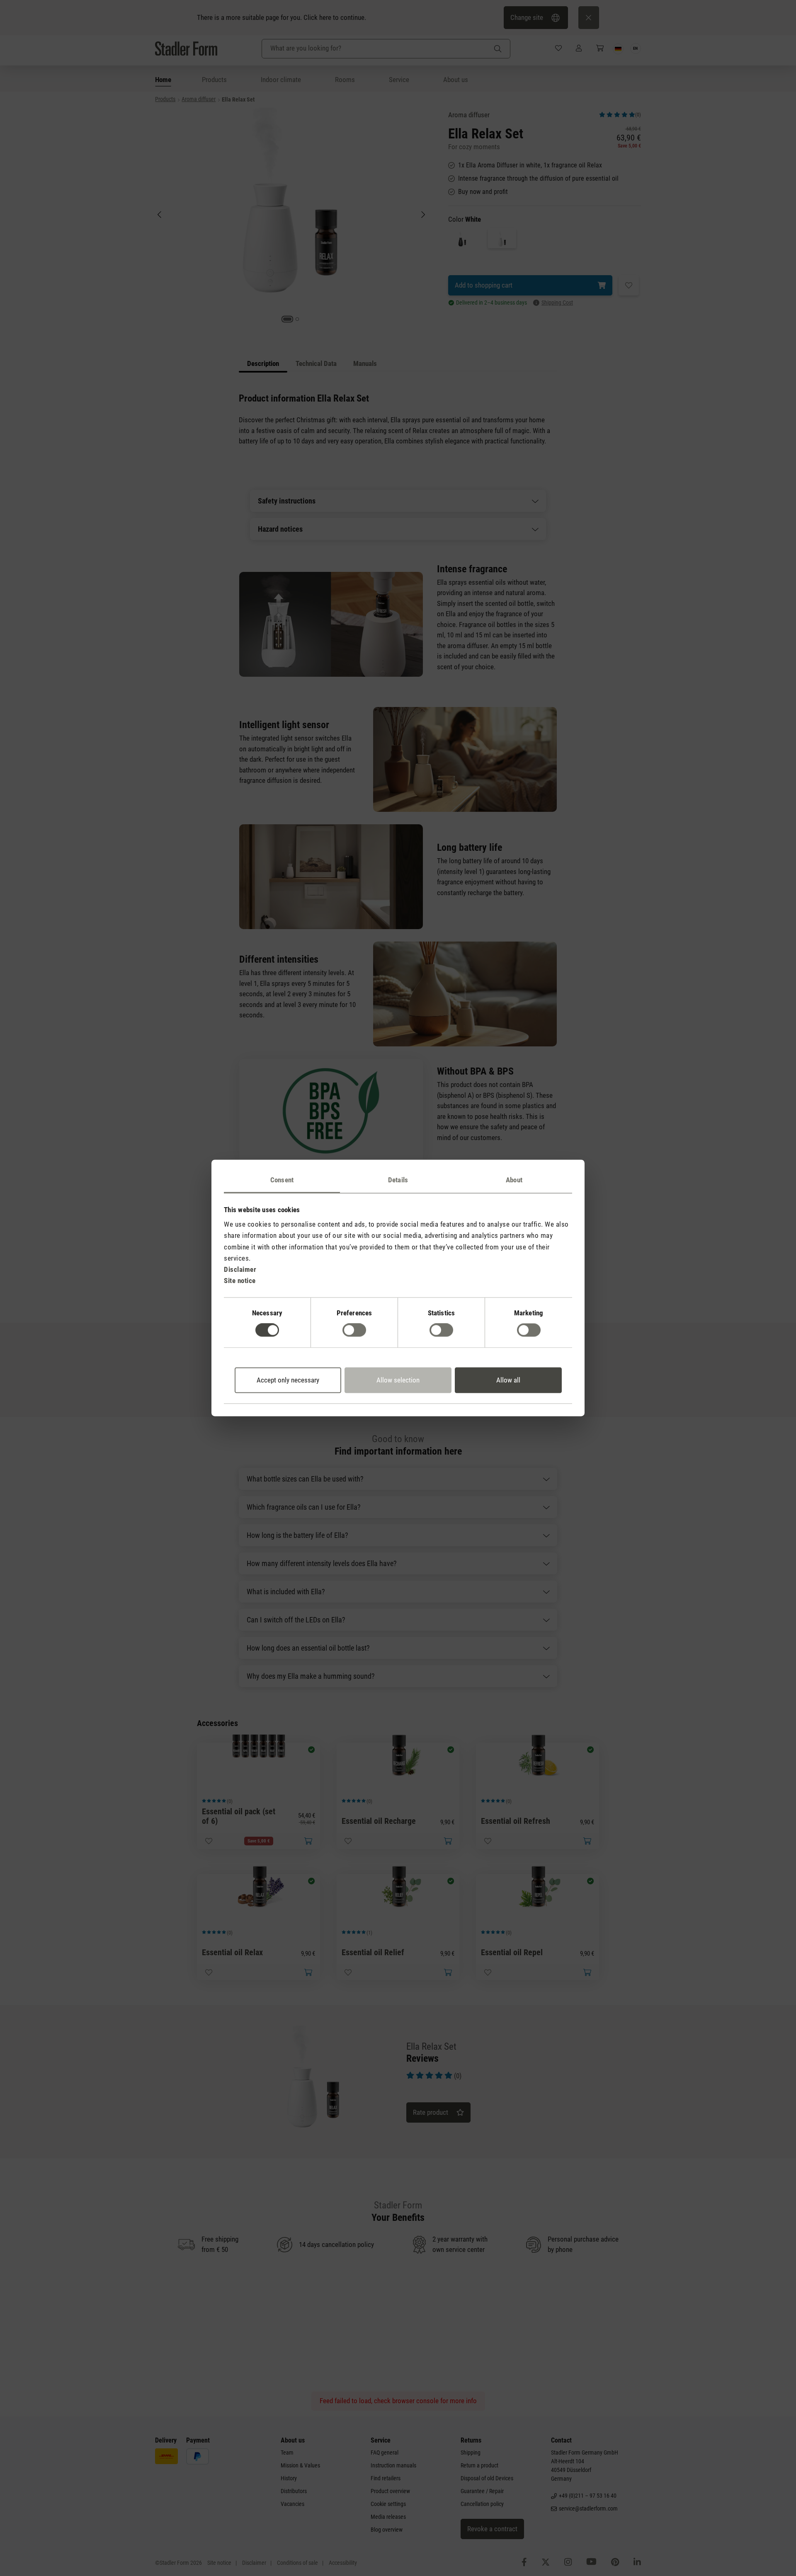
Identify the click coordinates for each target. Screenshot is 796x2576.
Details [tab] (398, 1180)
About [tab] (514, 1180)
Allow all (508, 1380)
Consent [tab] (282, 1180)
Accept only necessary (288, 1380)
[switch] (354, 1330)
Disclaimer (240, 1269)
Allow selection (398, 1380)
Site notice (240, 1281)
